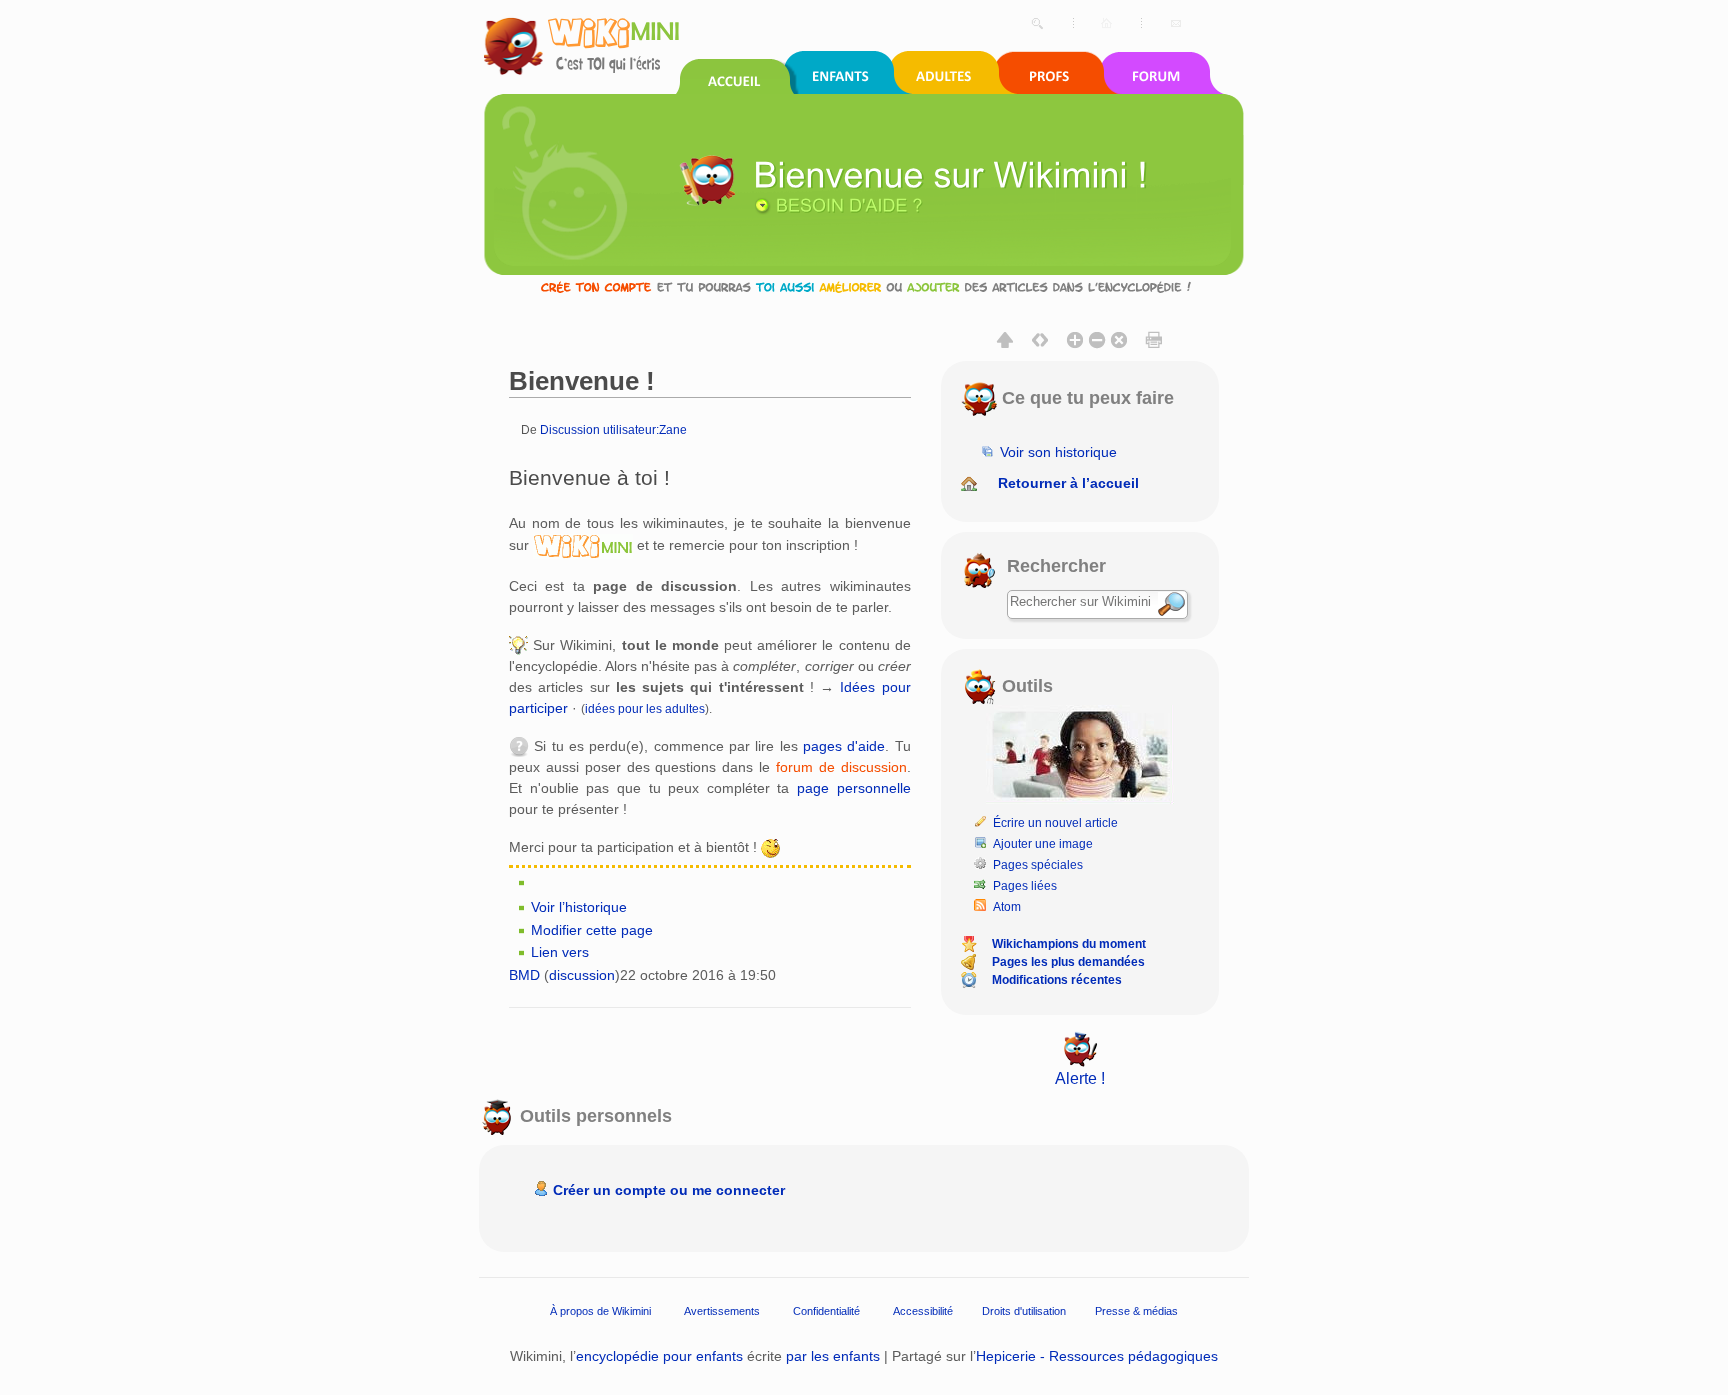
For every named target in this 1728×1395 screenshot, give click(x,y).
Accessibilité (923, 1311)
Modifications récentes (1057, 980)
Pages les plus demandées (1068, 962)
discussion (582, 975)
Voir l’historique (579, 907)
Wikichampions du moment (1069, 944)
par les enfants (833, 1356)
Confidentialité (826, 1311)
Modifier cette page (592, 930)
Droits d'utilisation (1024, 1311)
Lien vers (560, 952)
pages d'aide (844, 746)
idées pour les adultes (645, 708)
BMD (524, 975)
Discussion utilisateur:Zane (613, 429)
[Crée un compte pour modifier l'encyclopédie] (864, 286)
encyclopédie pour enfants (659, 1356)
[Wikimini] (583, 545)
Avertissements (722, 1311)
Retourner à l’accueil (1068, 483)
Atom (1007, 907)
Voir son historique (1058, 452)
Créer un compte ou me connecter (669, 1190)
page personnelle (854, 788)
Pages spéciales (1038, 865)
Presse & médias (1136, 1311)
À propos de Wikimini (600, 1311)
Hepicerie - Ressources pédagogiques (1097, 1356)
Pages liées (1025, 886)
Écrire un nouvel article (1055, 823)
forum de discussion (841, 767)
